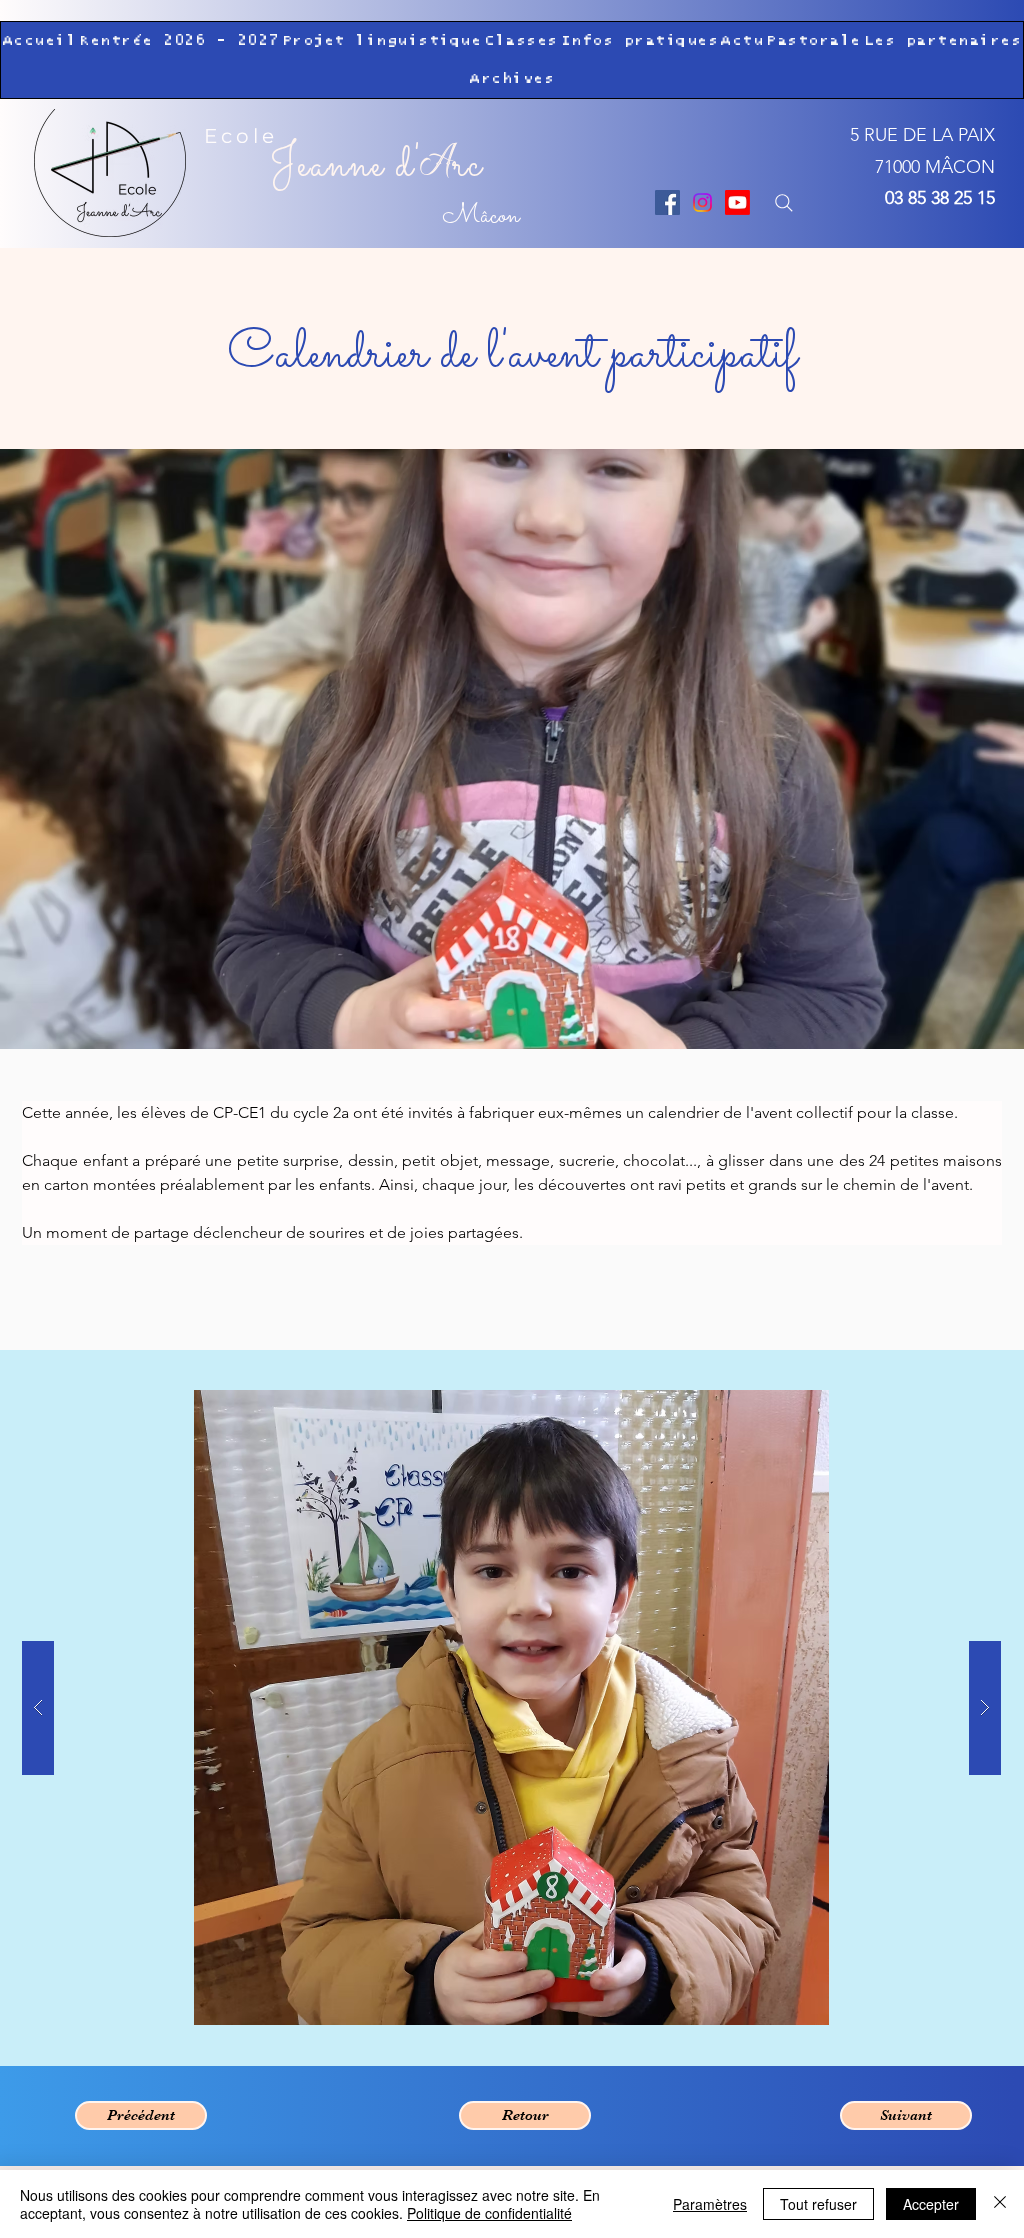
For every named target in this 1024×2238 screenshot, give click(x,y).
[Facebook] (667, 202)
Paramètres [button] (710, 2204)
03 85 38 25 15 (940, 198)
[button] (179, 41)
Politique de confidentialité (489, 2213)
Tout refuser (818, 2204)
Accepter (931, 2204)
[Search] (783, 202)
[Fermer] (1000, 2204)
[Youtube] (737, 202)
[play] (947, 1406)
